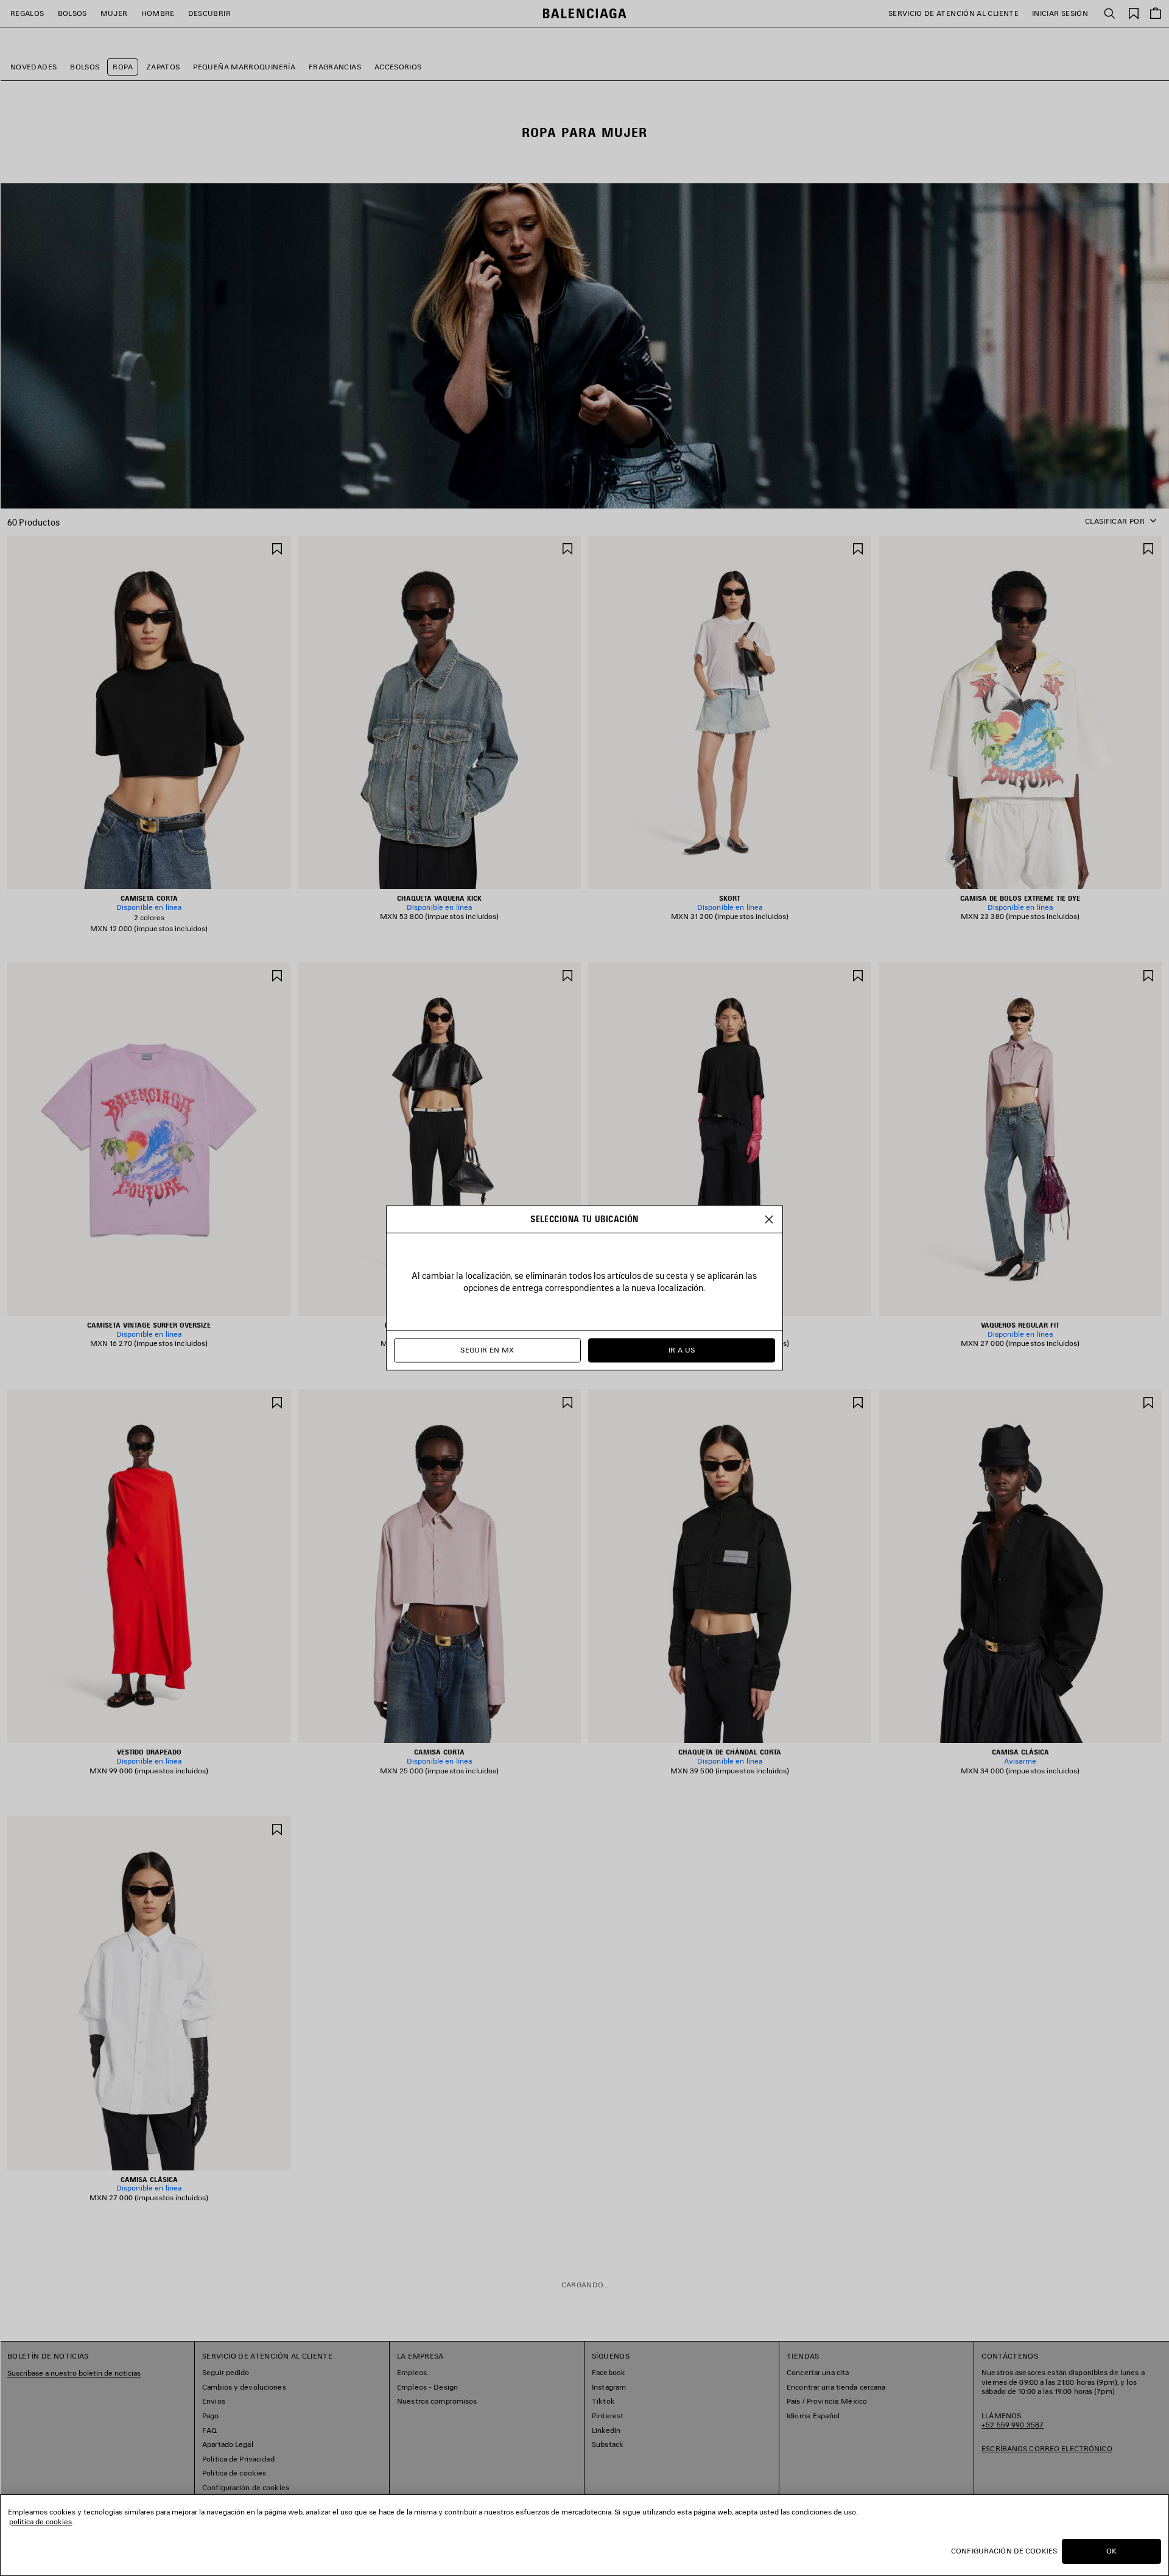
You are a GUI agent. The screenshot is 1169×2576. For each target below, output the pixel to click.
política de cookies (40, 2521)
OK (1111, 2551)
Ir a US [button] (682, 1350)
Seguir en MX (487, 1350)
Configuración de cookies (1004, 2551)
